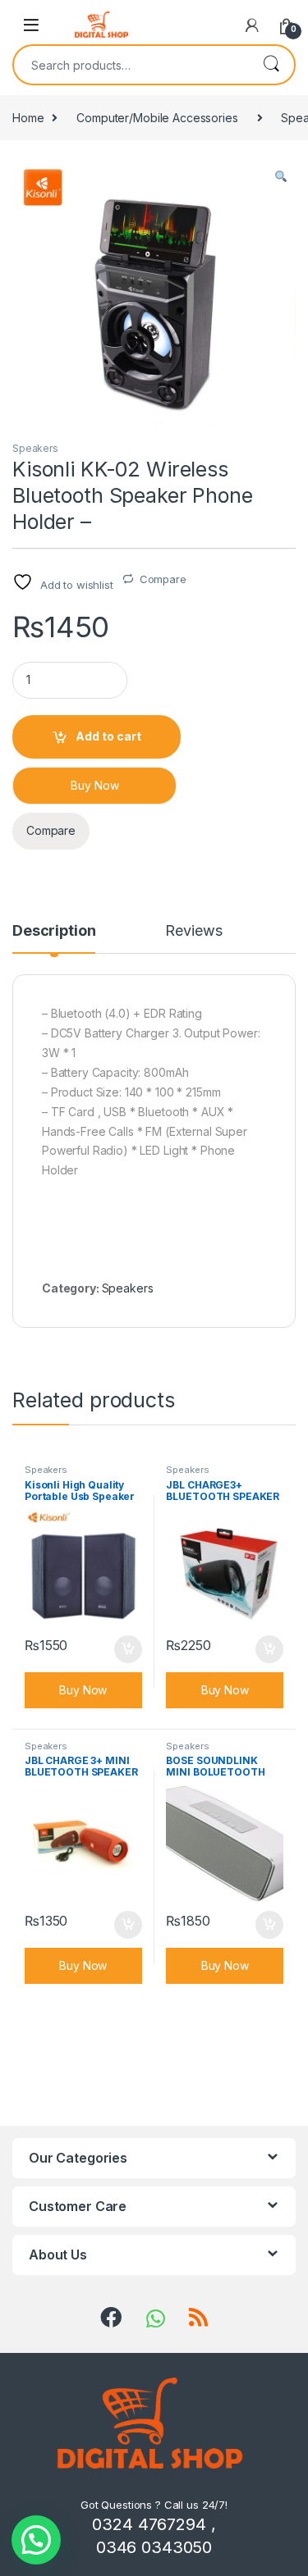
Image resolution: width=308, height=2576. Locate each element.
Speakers (35, 448)
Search (271, 65)
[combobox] (131, 65)
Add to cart (108, 736)
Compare (163, 579)
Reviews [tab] (193, 931)
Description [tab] (54, 931)
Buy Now (95, 785)
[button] (281, 176)
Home (28, 118)
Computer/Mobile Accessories (157, 118)
